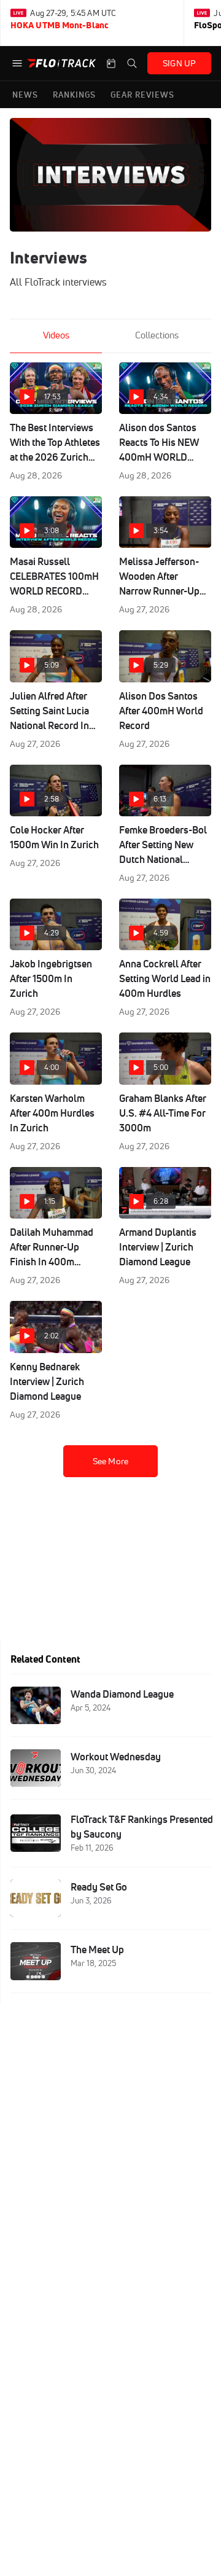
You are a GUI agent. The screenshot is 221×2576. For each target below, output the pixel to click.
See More (110, 1461)
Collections (157, 335)
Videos (56, 335)
